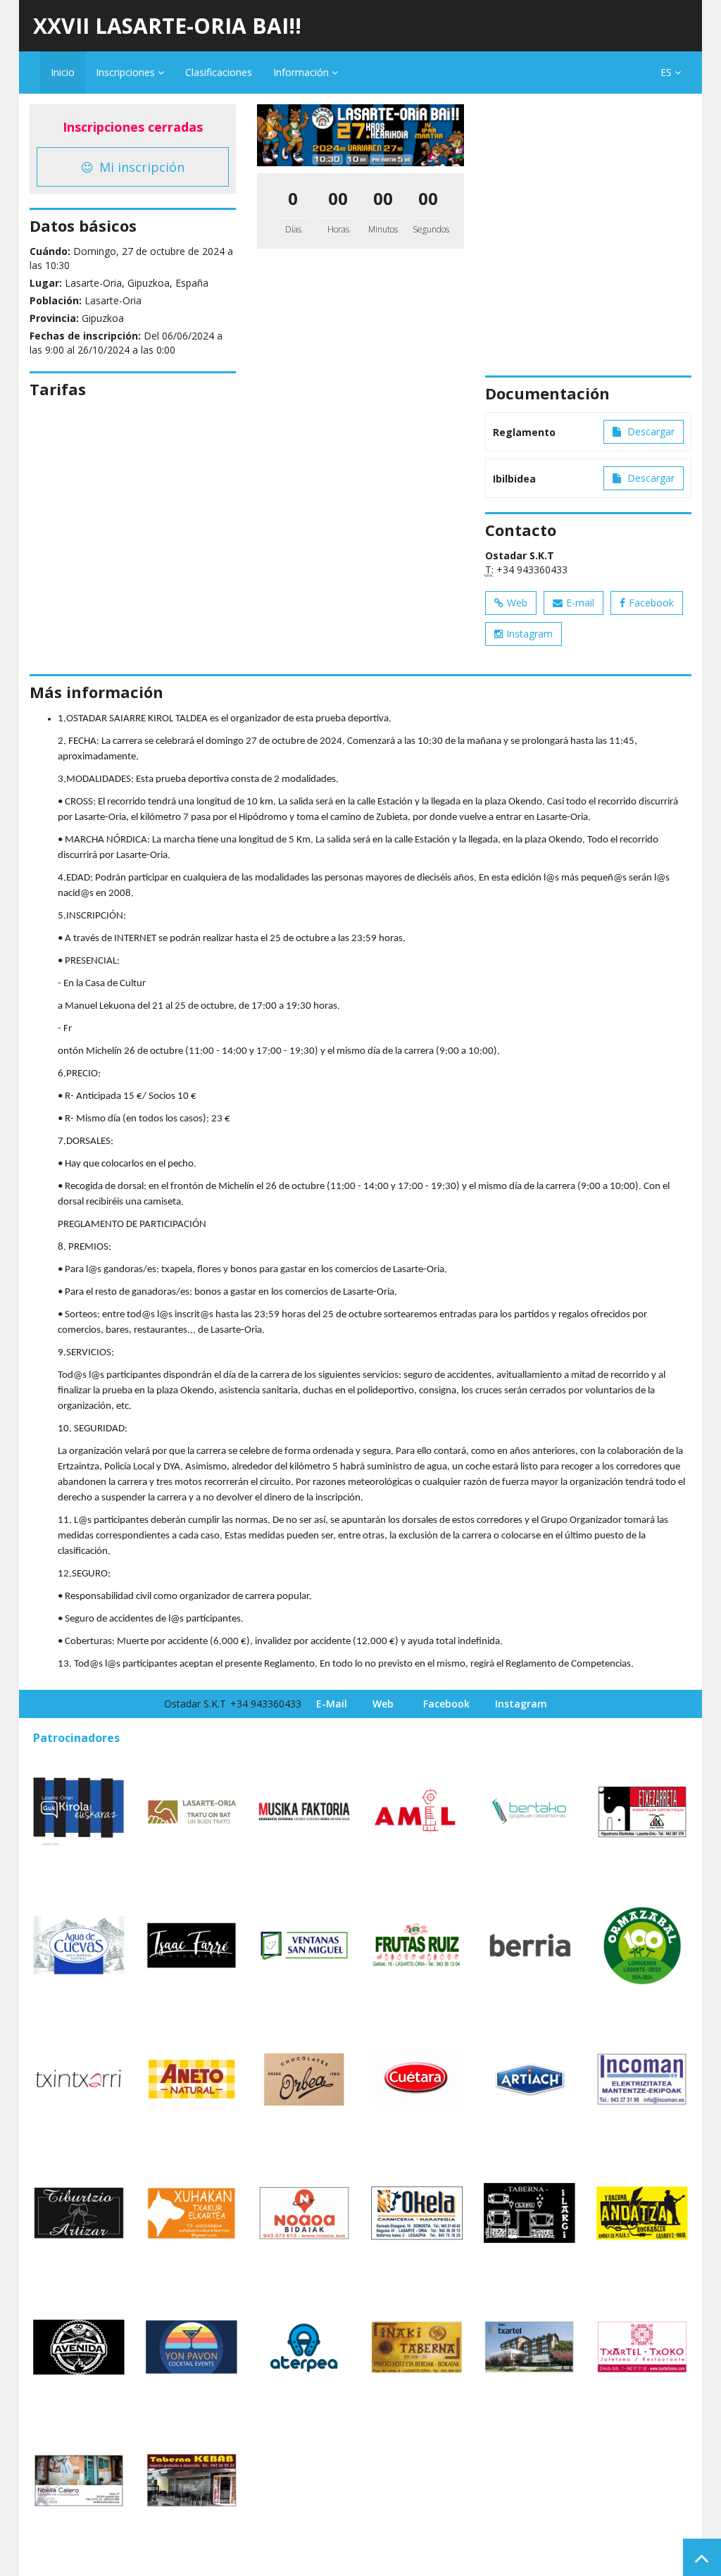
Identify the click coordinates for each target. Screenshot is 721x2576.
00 (338, 198)
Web (517, 603)
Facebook (651, 603)
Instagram (529, 634)
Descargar (650, 431)
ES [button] (667, 72)
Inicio (63, 72)
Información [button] (302, 72)
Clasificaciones (219, 72)
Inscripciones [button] (127, 72)
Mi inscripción (140, 167)
